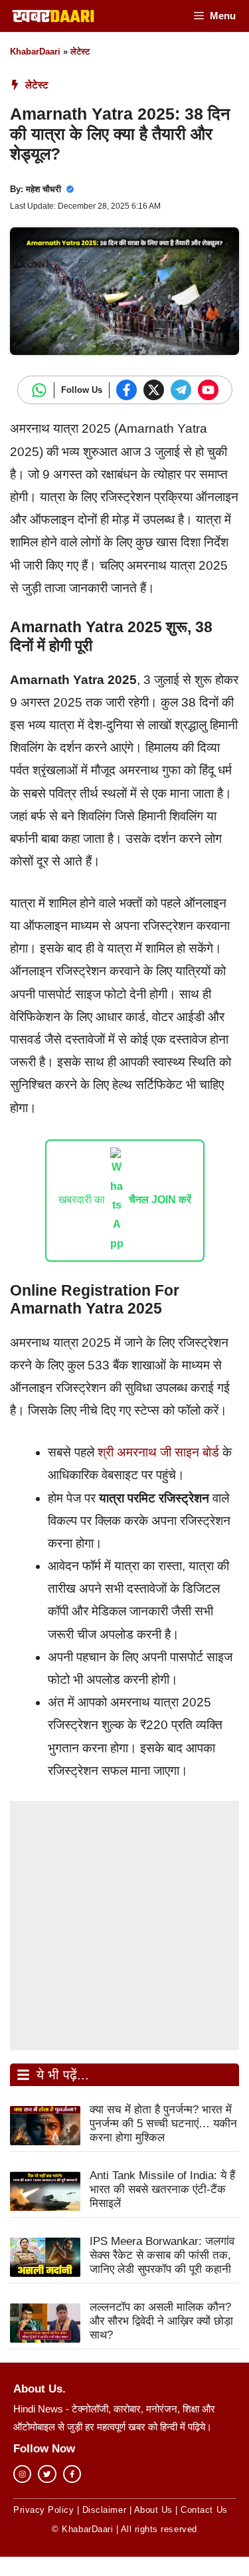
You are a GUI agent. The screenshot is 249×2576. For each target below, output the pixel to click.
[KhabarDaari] (53, 16)
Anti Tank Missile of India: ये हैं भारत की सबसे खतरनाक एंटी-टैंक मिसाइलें (162, 2189)
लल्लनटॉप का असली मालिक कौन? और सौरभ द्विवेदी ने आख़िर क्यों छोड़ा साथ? (161, 2321)
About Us (153, 2510)
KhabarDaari (35, 52)
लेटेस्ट (80, 52)
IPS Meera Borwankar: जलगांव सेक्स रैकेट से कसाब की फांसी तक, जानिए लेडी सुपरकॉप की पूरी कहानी (162, 2255)
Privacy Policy (43, 2510)
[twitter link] (47, 2474)
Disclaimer (104, 2510)
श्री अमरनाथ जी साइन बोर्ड (158, 1452)
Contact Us (204, 2510)
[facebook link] (72, 2474)
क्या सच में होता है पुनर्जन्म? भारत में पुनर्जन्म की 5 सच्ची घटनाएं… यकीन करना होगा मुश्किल (163, 2124)
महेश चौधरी (43, 189)
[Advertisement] (124, 1926)
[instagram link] (22, 2474)
